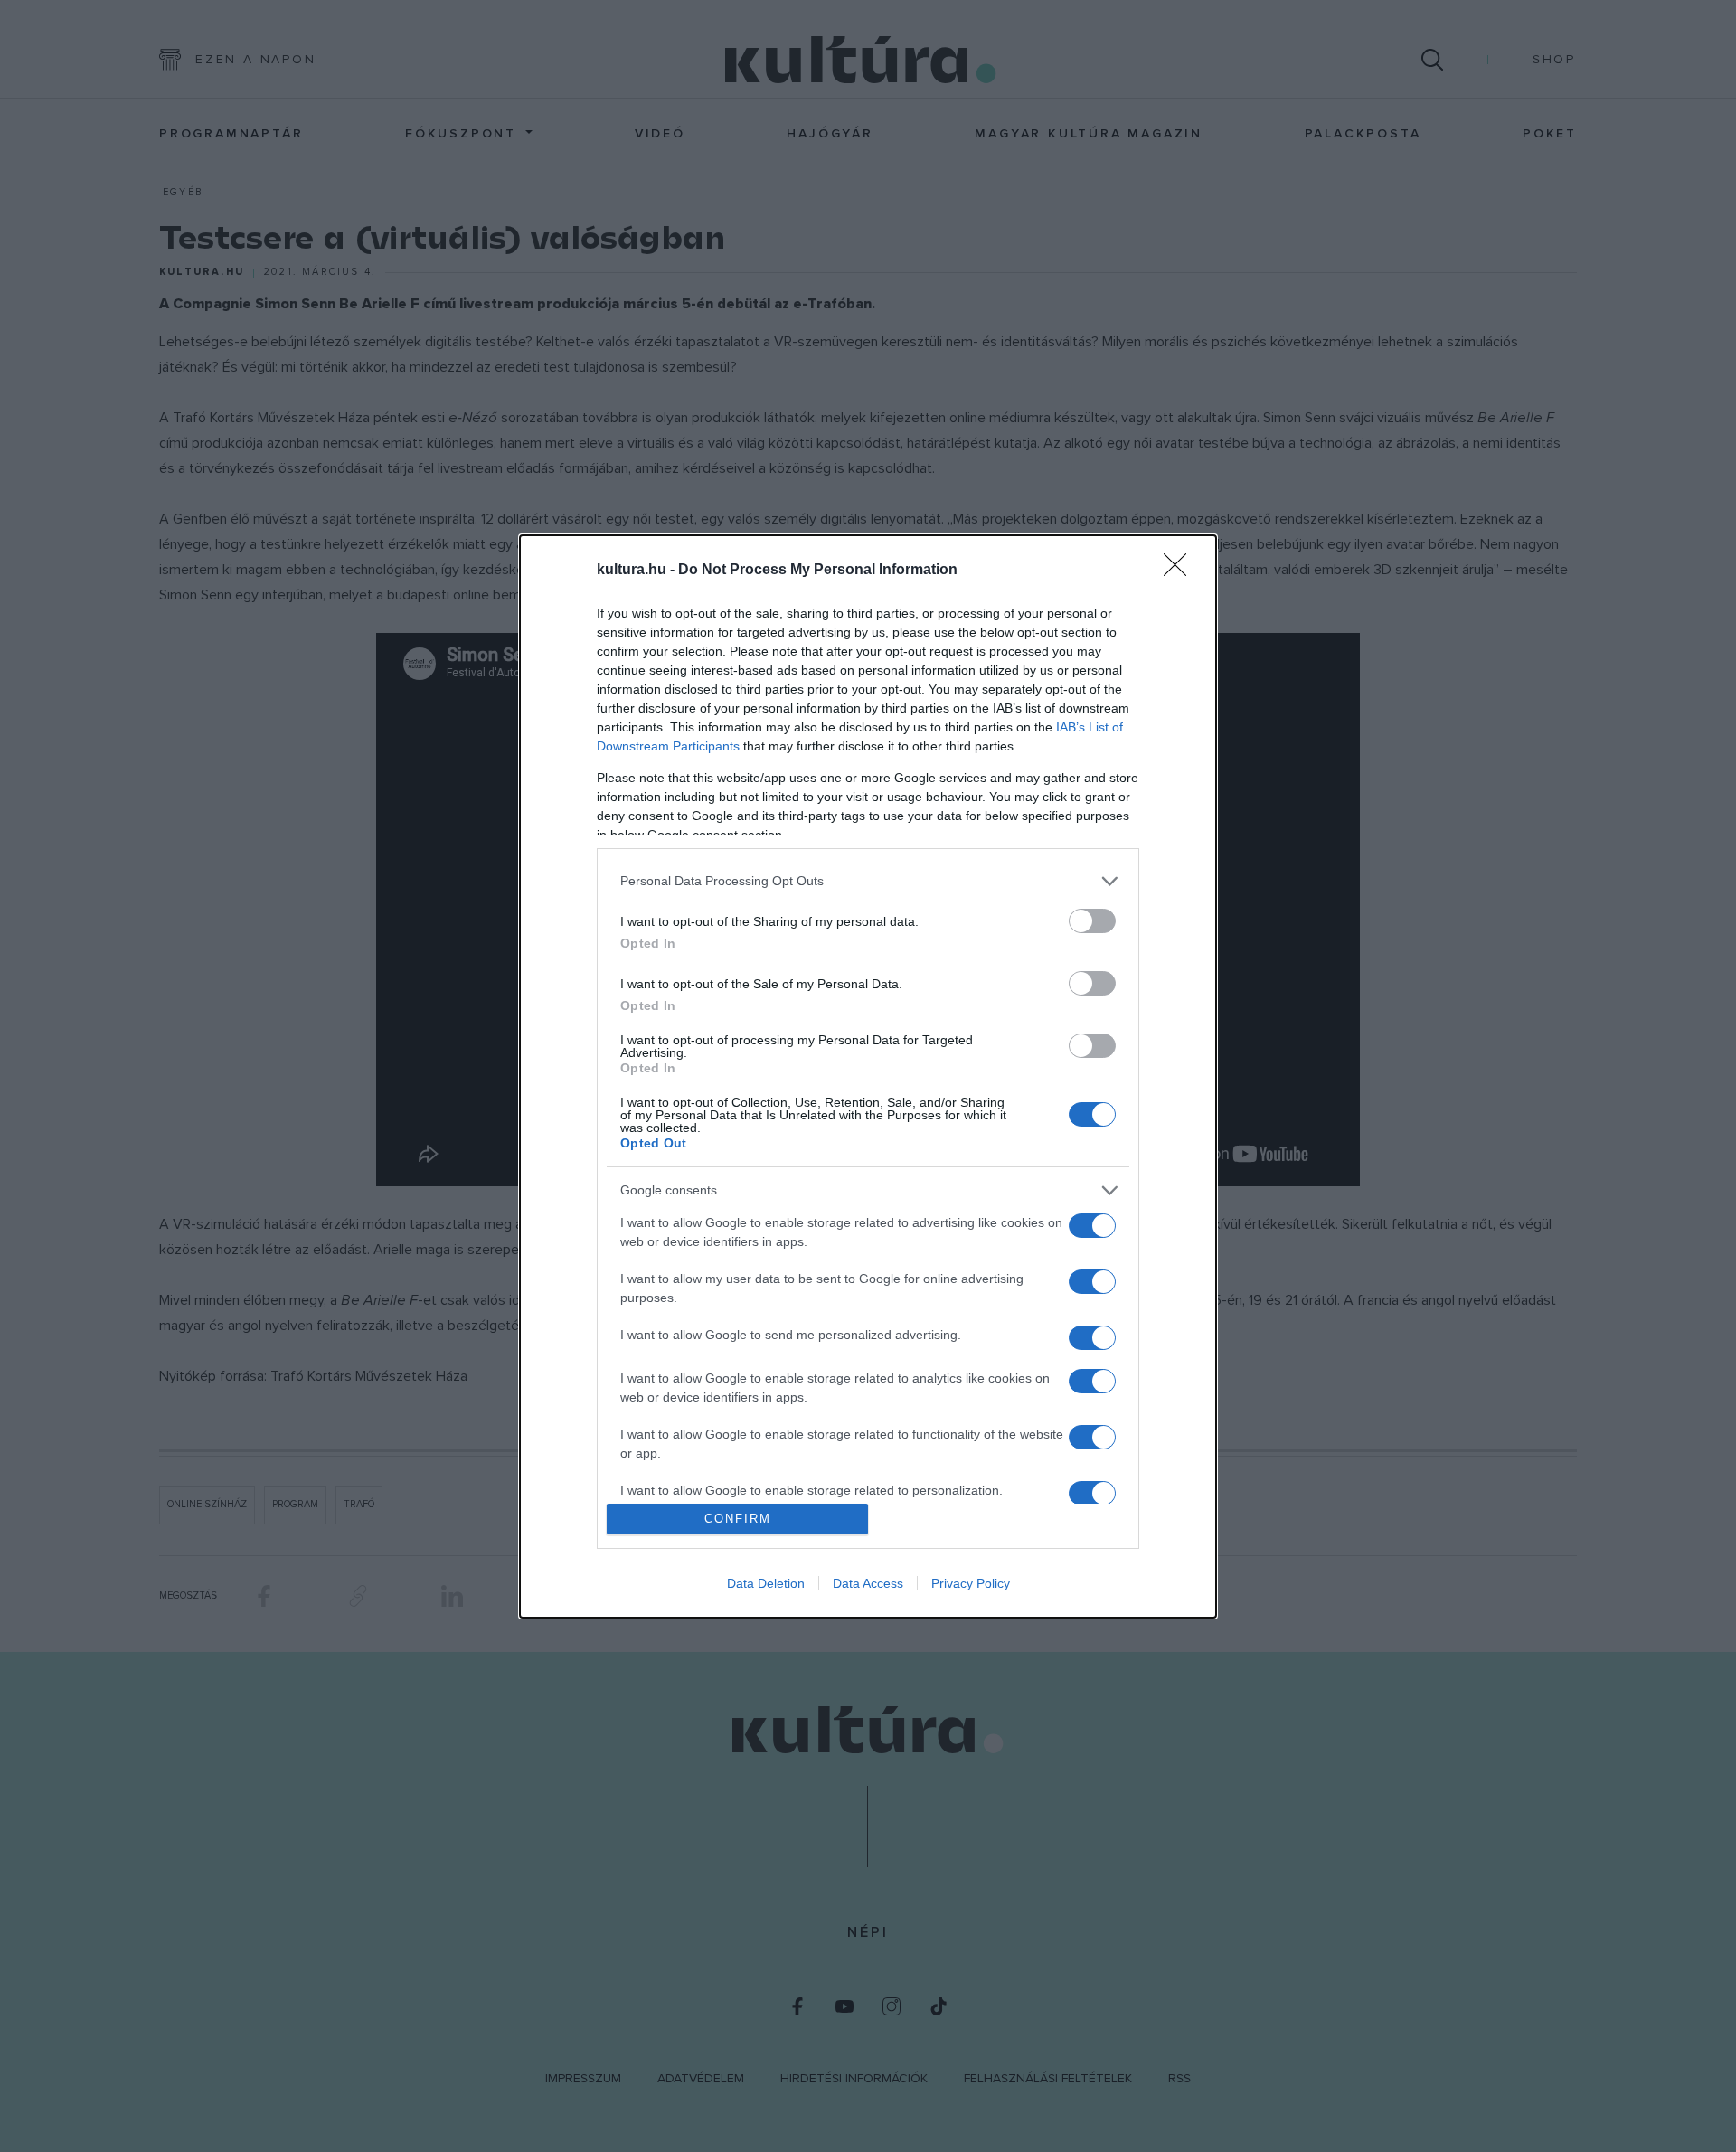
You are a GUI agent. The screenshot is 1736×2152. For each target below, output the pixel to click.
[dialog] (868, 1076)
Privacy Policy (971, 1583)
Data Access (868, 1583)
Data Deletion (766, 1583)
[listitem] (868, 881)
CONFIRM (738, 1519)
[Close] (1181, 571)
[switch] (1092, 921)
